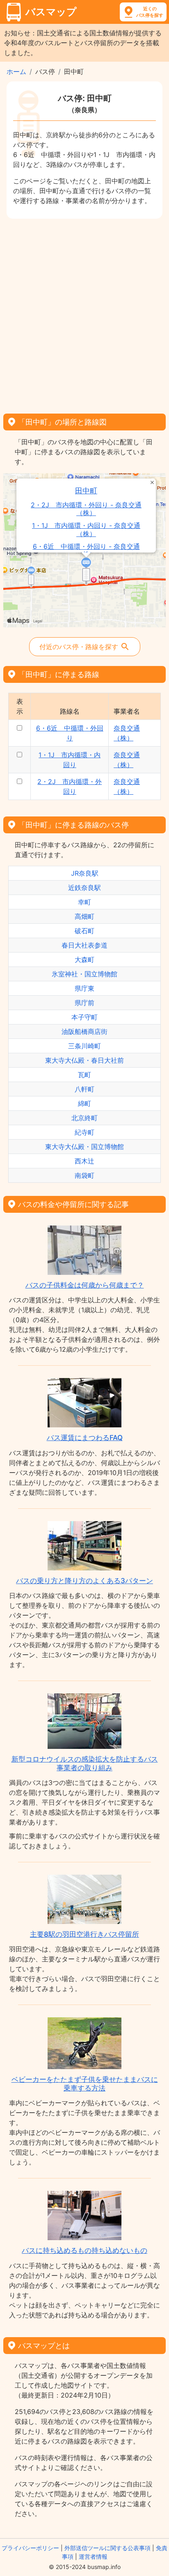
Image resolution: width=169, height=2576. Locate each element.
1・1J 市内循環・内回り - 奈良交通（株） (86, 530)
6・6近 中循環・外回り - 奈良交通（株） (86, 550)
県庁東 (84, 988)
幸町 (84, 902)
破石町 (84, 931)
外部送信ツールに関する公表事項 (107, 2548)
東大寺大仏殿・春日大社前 (84, 1060)
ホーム (16, 72)
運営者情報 (93, 2556)
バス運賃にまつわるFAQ (85, 1438)
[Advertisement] (84, 313)
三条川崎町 (84, 1046)
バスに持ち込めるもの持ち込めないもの (84, 2250)
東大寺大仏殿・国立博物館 (84, 1147)
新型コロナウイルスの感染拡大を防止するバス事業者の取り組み (85, 1763)
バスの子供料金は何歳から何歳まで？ (85, 1285)
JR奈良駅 (85, 873)
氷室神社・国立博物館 (84, 974)
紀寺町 (84, 1132)
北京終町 (84, 1118)
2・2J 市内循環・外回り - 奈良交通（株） (86, 509)
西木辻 (84, 1161)
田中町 (86, 491)
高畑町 (84, 916)
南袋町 (84, 1175)
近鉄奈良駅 (84, 888)
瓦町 (84, 1075)
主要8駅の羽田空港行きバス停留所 (84, 1934)
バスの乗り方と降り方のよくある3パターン (84, 1581)
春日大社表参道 (84, 945)
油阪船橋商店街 (84, 1031)
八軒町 (84, 1089)
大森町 (84, 960)
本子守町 (84, 1017)
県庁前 (84, 1003)
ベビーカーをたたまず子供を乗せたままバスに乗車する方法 (85, 2083)
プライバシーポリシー (30, 2548)
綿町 (84, 1103)
